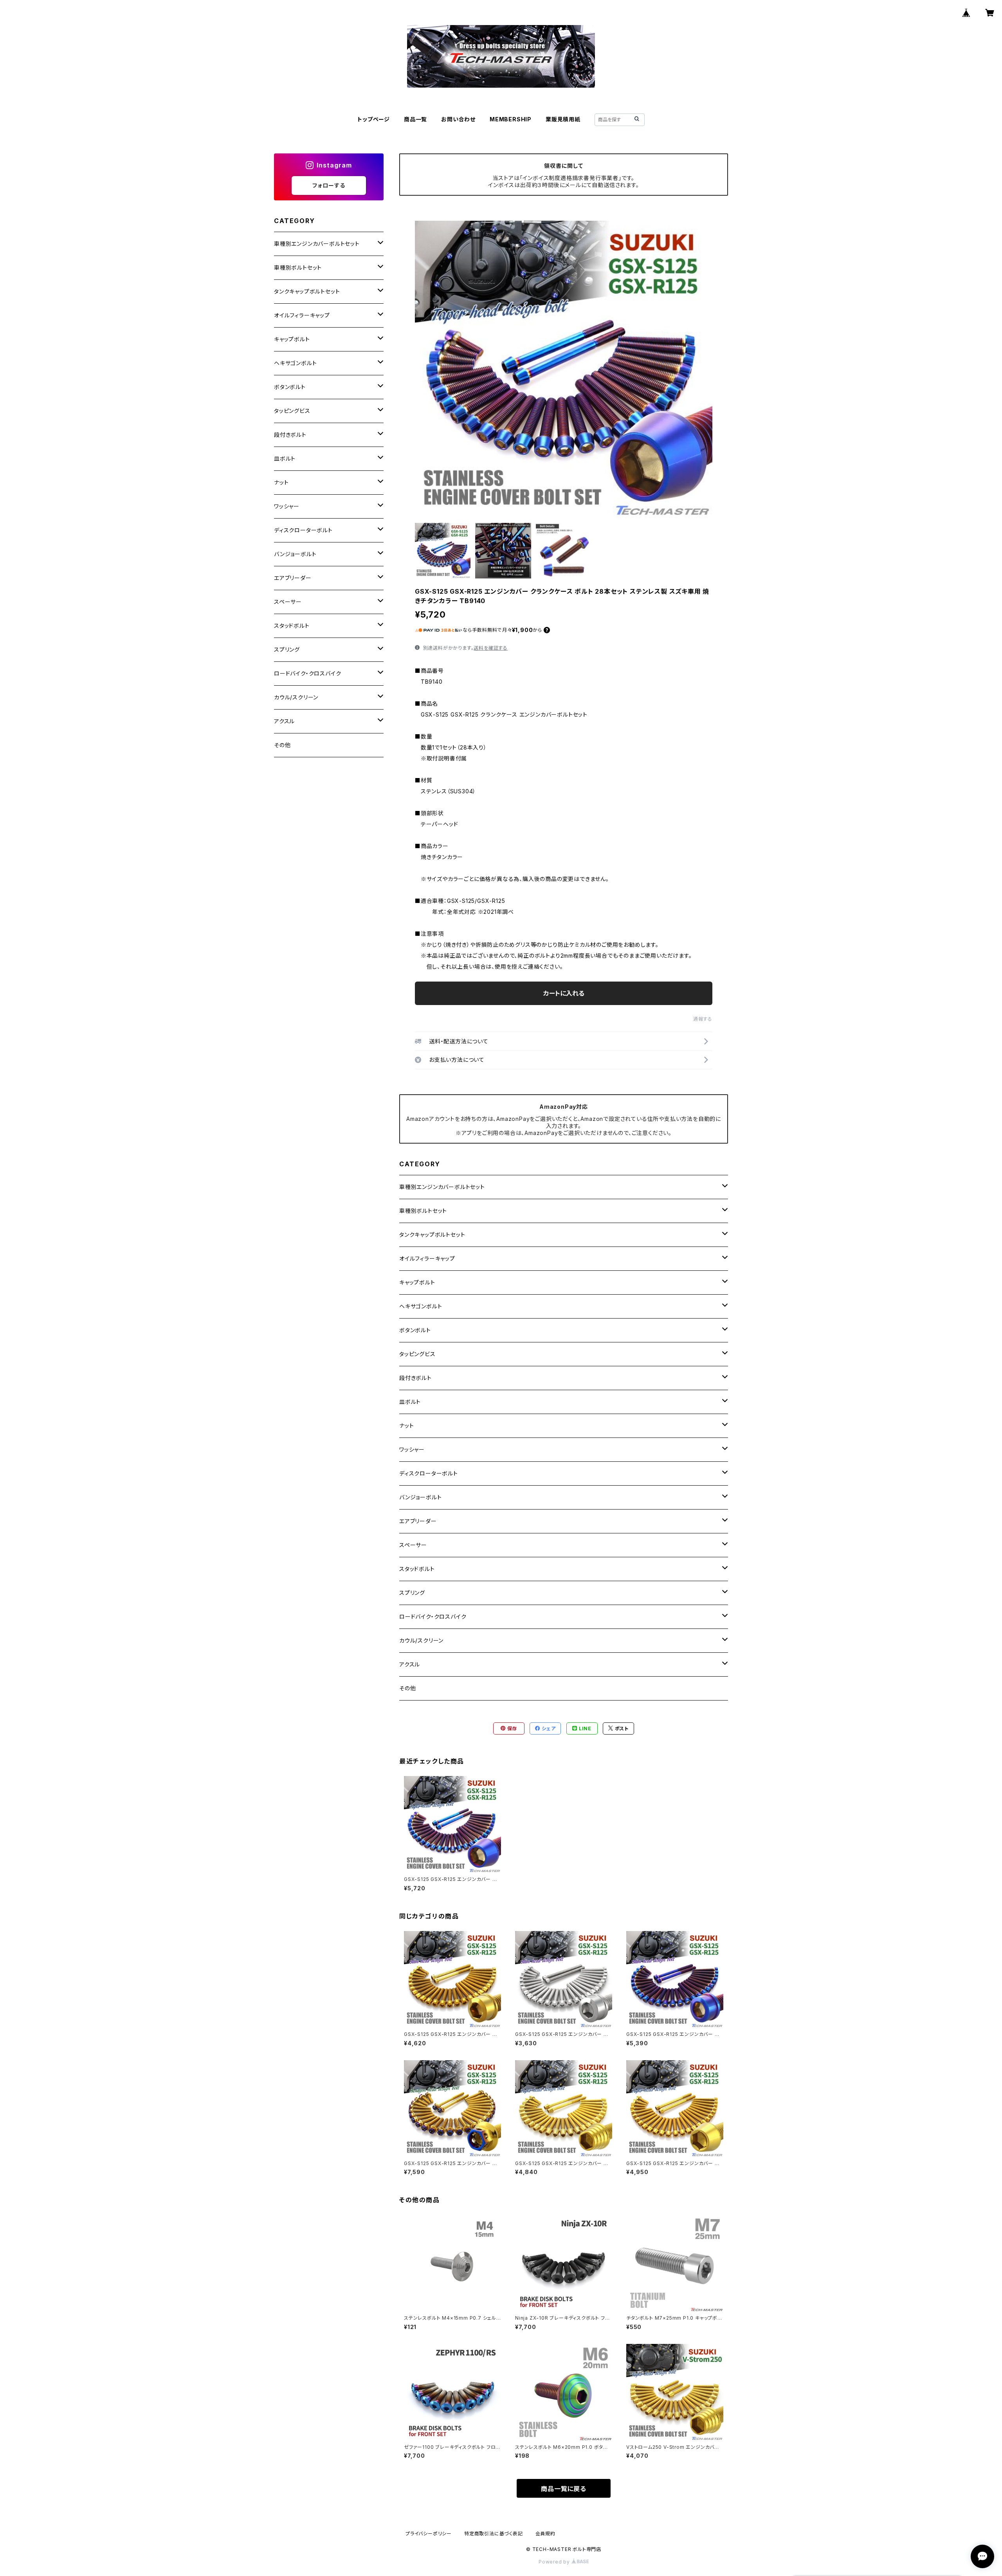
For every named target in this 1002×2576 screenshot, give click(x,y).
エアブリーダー (418, 1521)
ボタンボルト (415, 1330)
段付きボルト (415, 1378)
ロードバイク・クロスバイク (433, 1617)
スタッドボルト (417, 1569)
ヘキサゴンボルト (421, 1306)
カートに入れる (564, 993)
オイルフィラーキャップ (427, 1258)
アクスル (410, 1664)
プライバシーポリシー (429, 2534)
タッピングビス (417, 1354)
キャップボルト (417, 1282)
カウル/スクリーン (421, 1640)
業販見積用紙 (563, 119)
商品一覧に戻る (564, 2489)
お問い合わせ (458, 119)
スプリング (412, 1593)
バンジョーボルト (420, 1497)
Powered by (555, 2562)
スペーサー (413, 1545)
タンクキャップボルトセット (432, 1235)
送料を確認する (491, 648)
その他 (407, 1688)
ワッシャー (412, 1449)
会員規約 (545, 2534)
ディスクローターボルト (429, 1473)
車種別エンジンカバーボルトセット (442, 1187)
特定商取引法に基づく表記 (494, 2534)
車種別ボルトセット (423, 1211)
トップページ (374, 119)
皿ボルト (410, 1402)
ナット (406, 1426)
